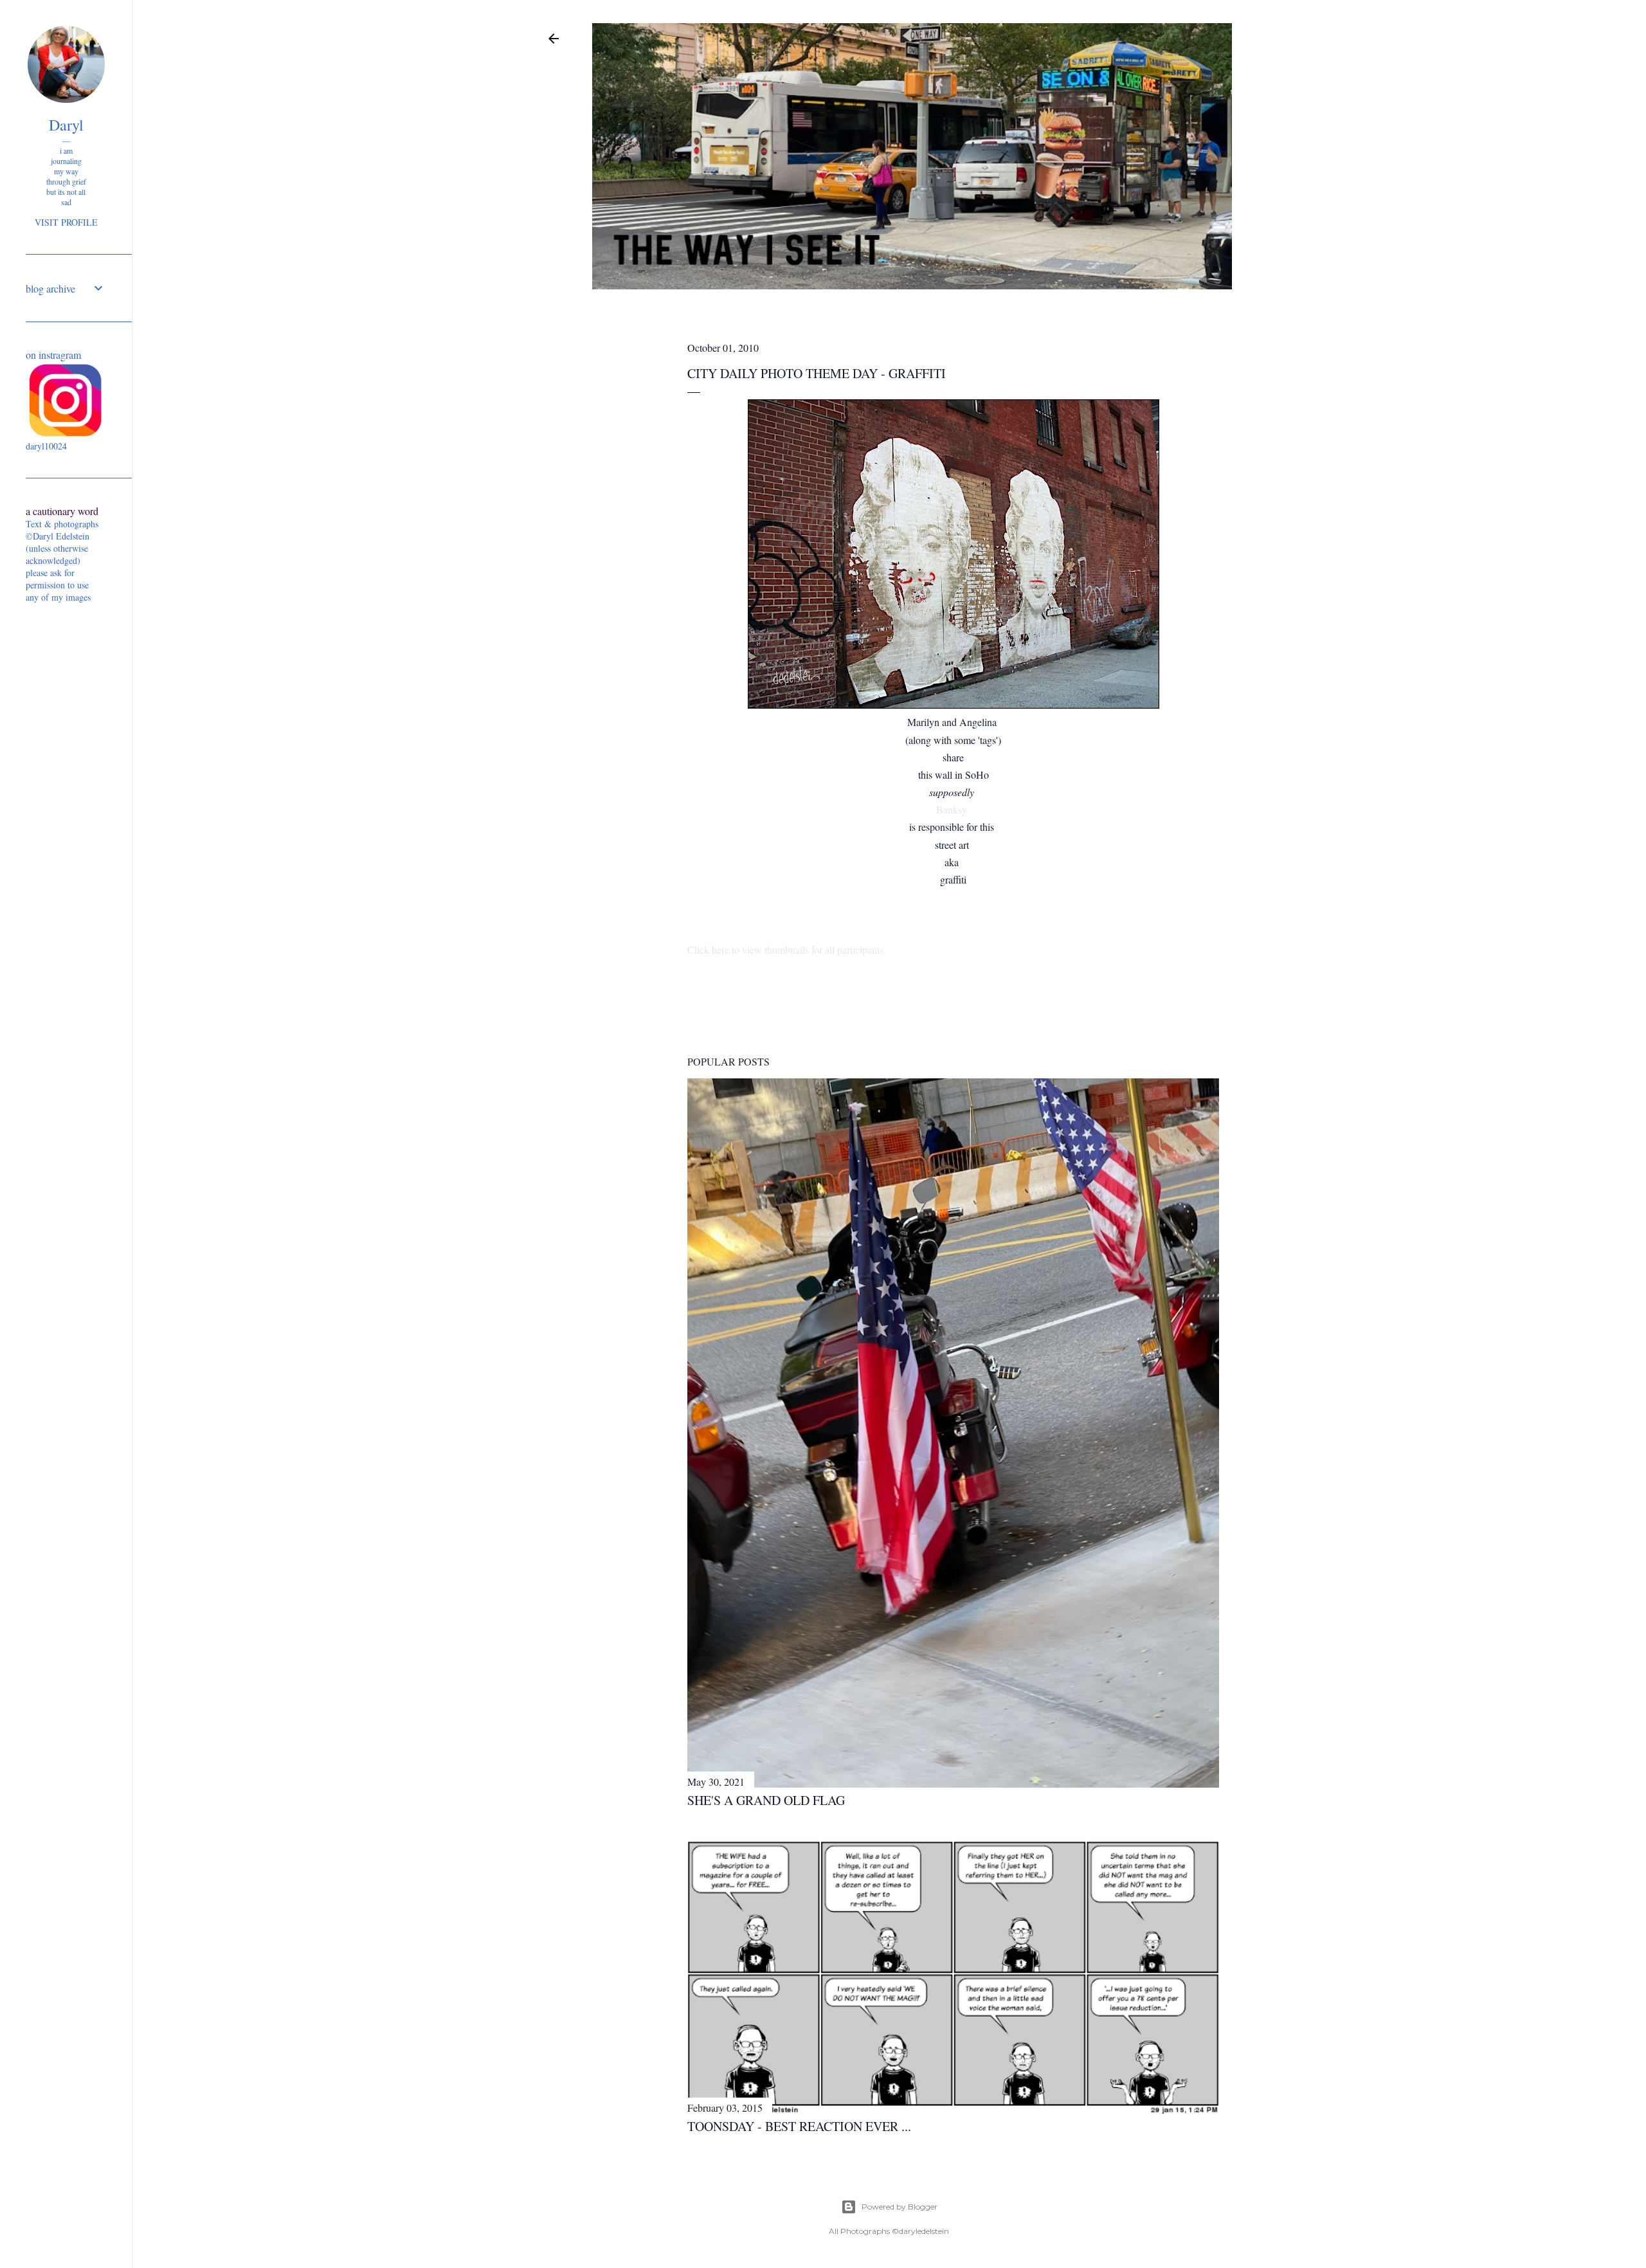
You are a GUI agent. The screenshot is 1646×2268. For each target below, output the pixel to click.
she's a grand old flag (766, 1800)
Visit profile (66, 222)
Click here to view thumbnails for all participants (785, 949)
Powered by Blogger (900, 2207)
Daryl (66, 125)
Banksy (953, 809)
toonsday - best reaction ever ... (799, 2126)
